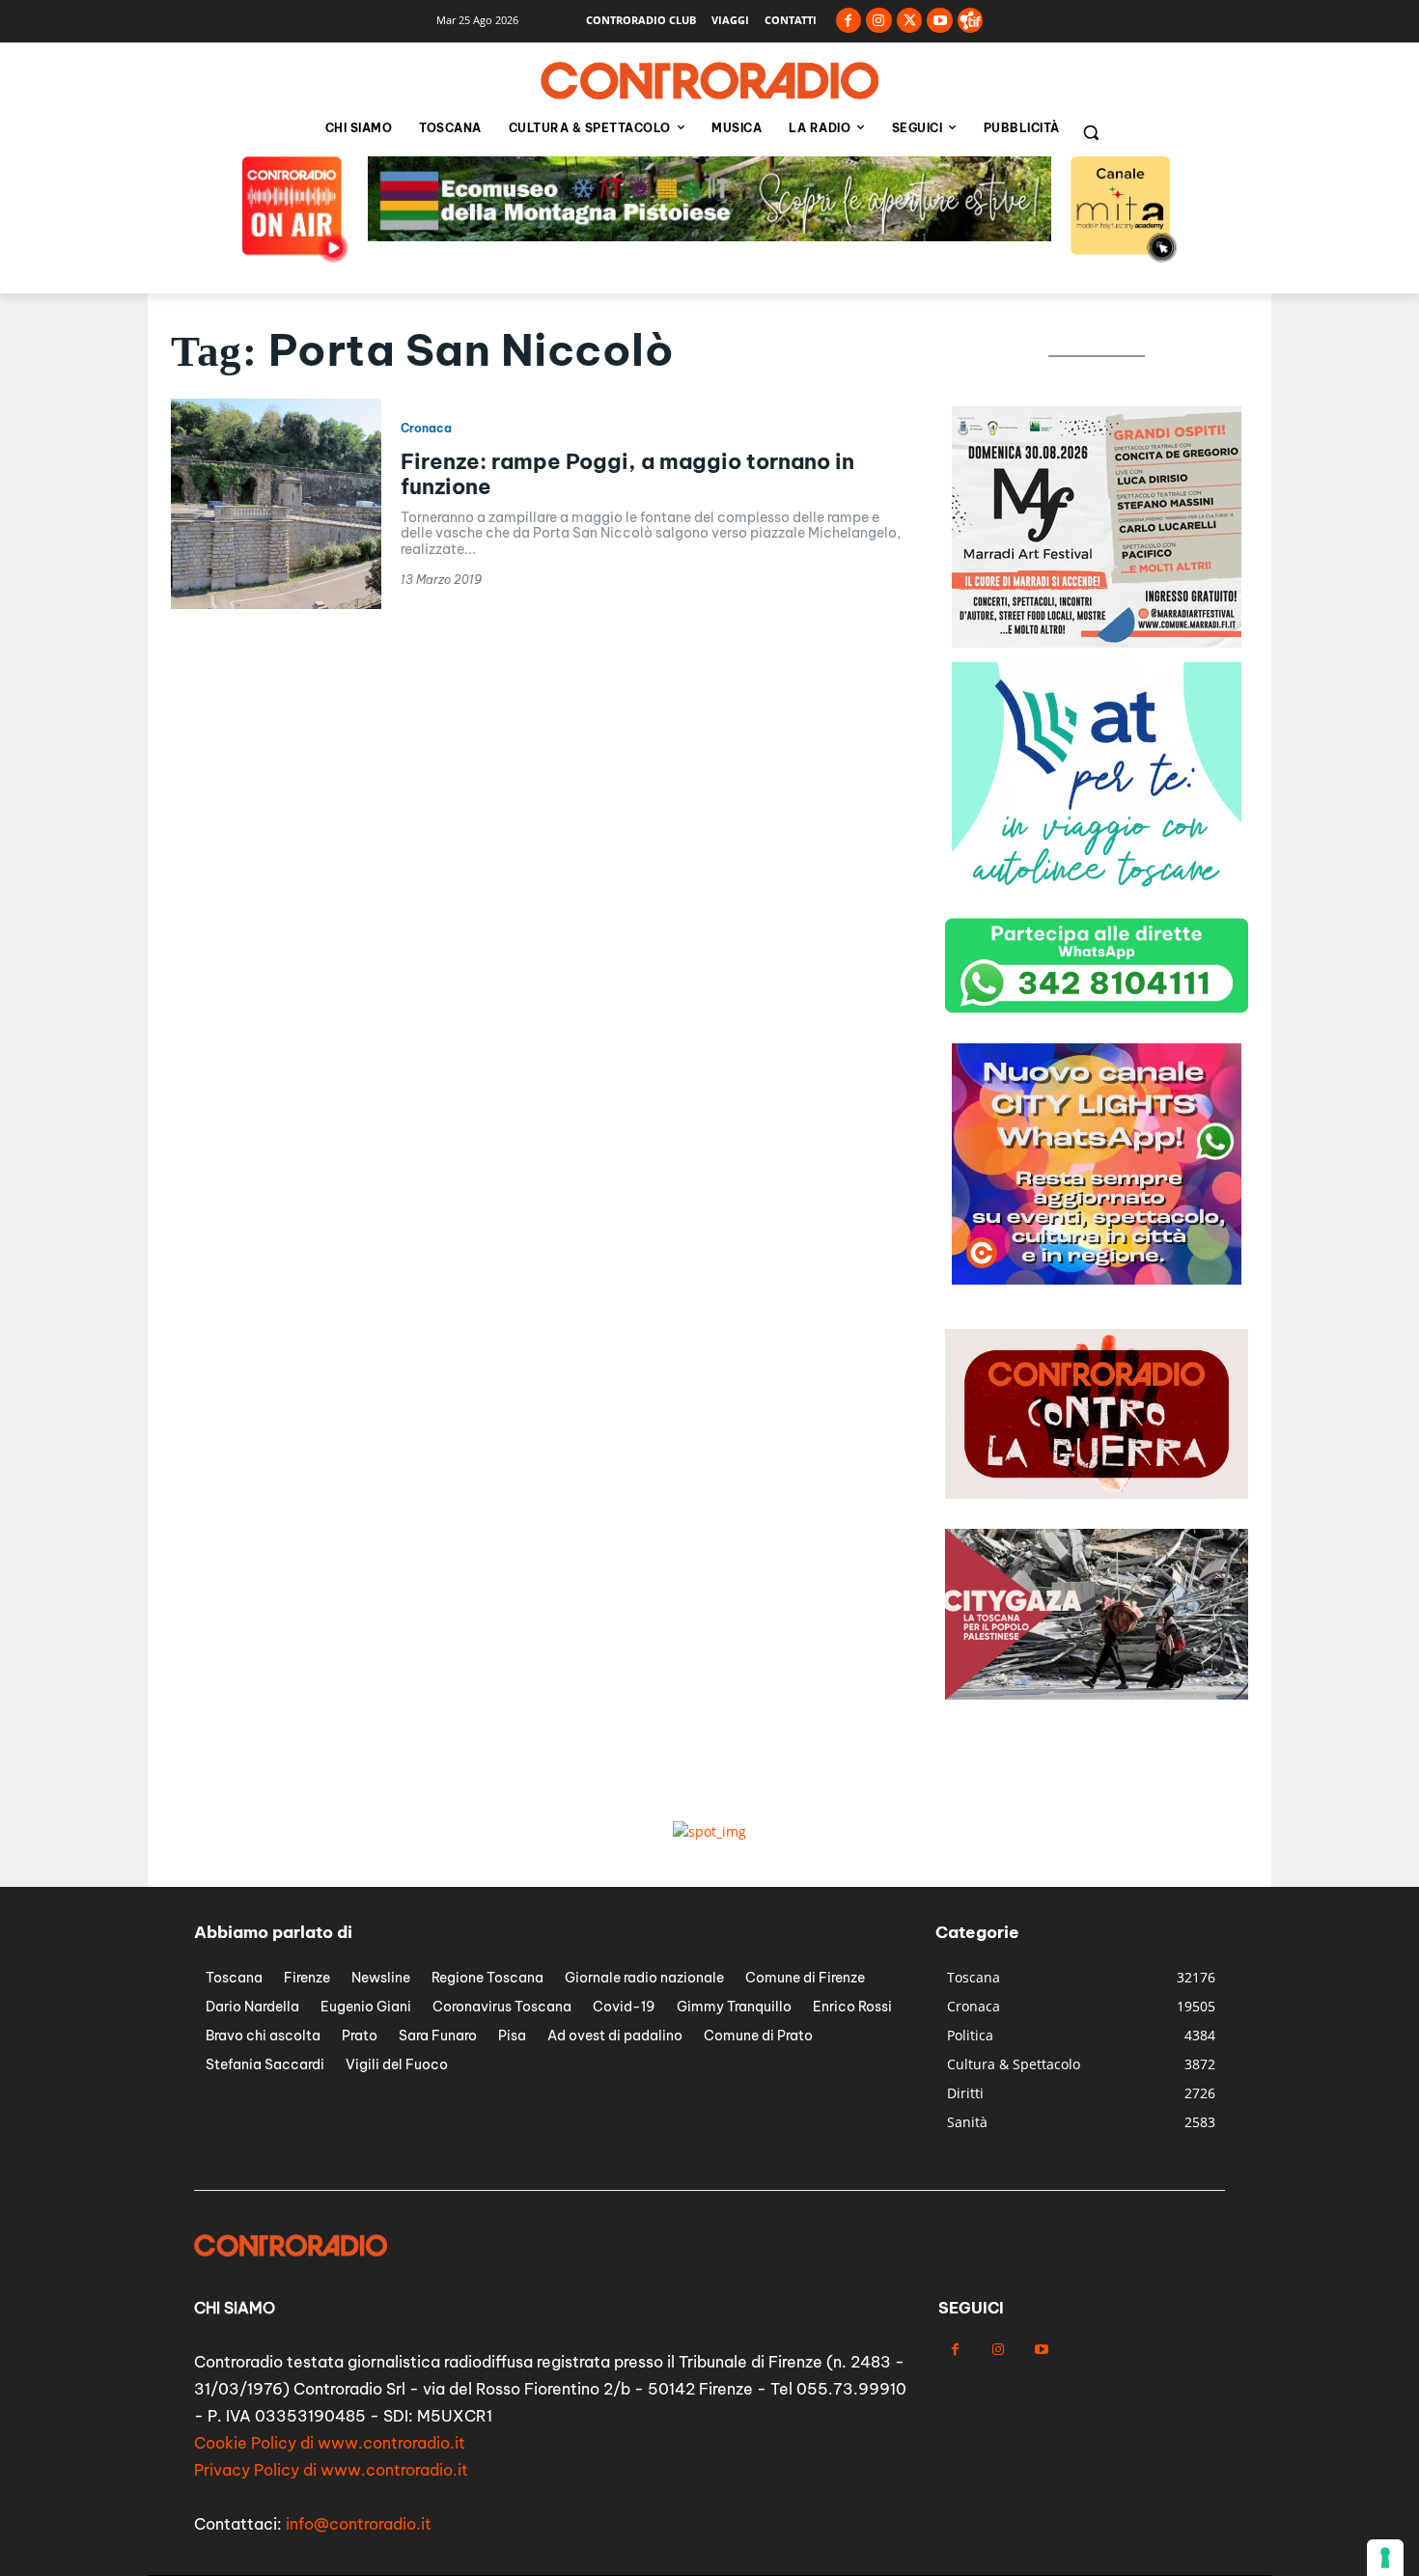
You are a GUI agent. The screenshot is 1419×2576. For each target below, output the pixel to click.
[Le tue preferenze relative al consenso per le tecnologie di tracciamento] (1385, 2558)
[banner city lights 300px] (1097, 1279)
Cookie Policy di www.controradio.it (330, 2443)
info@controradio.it (359, 2524)
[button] (1091, 132)
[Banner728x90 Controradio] (709, 236)
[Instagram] (879, 21)
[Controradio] (709, 81)
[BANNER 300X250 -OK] (1097, 642)
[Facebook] (849, 21)
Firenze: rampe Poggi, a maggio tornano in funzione (627, 474)
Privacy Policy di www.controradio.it (331, 2470)
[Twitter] (910, 21)
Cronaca (426, 429)
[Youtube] (940, 21)
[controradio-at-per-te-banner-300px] (1097, 898)
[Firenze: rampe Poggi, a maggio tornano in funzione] (276, 504)
